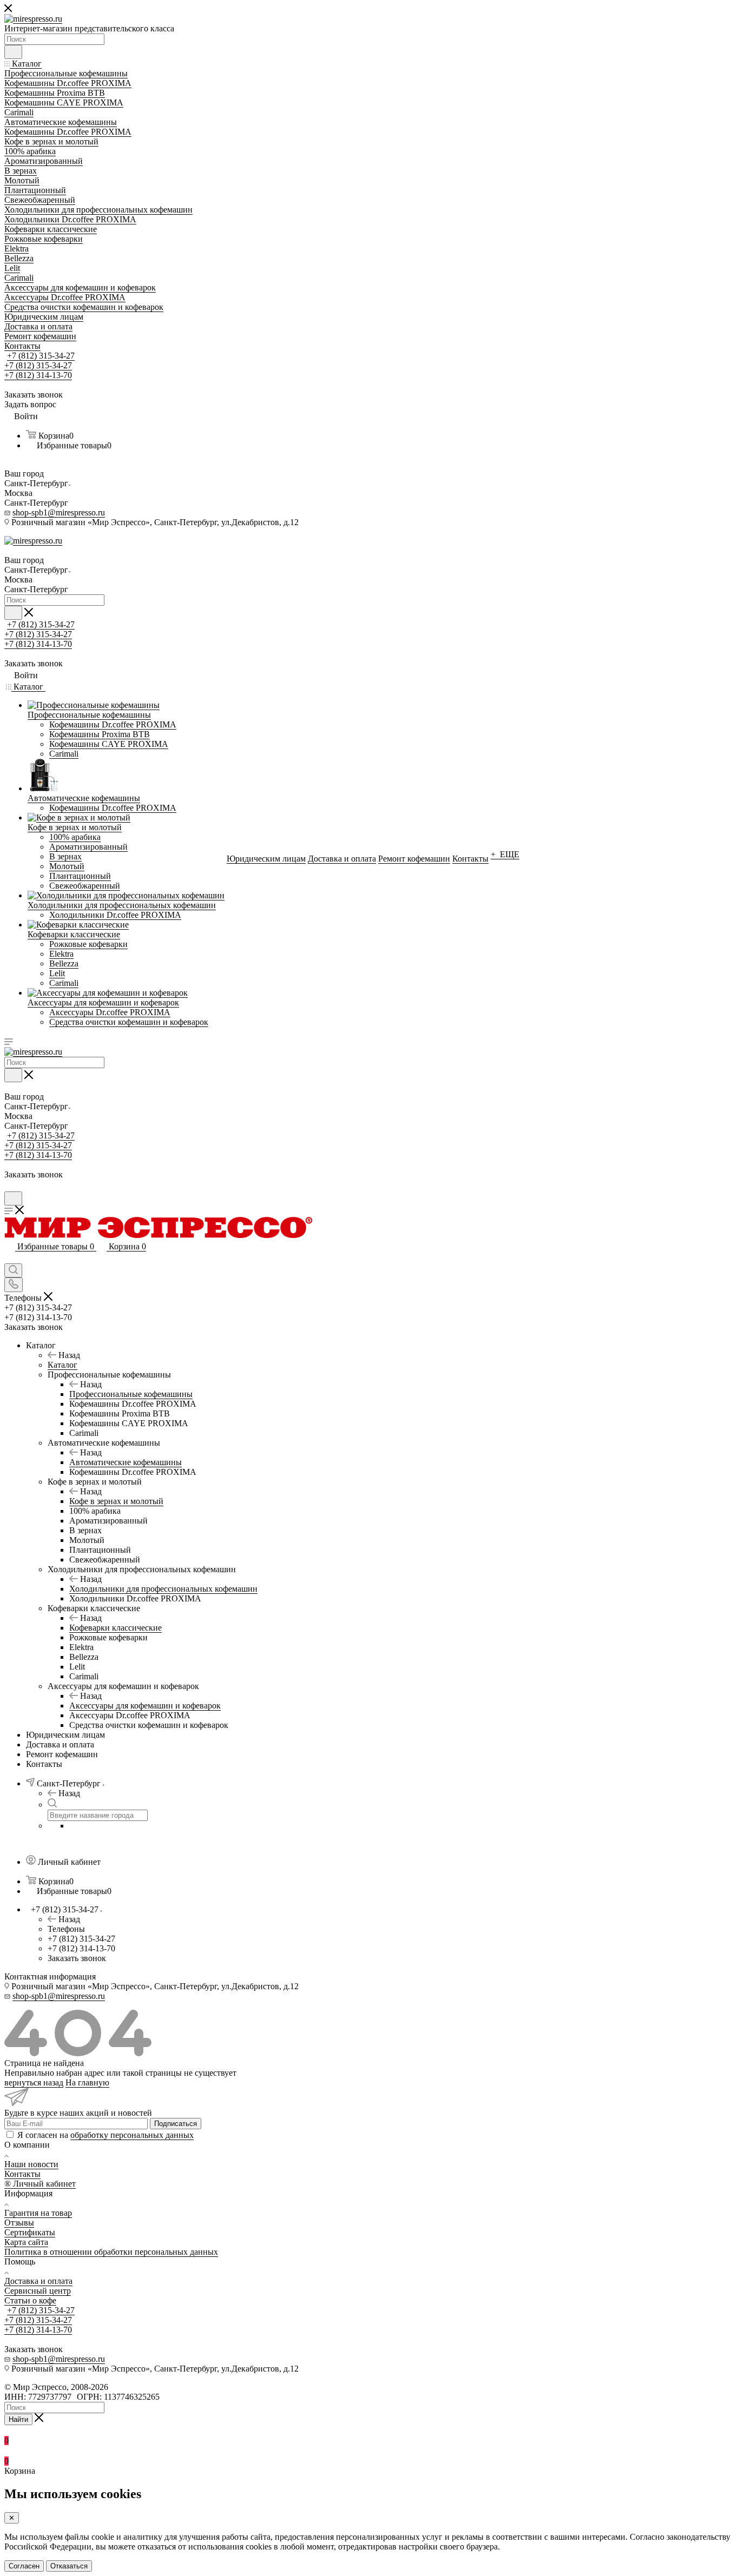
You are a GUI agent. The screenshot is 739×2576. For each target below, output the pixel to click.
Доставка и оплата (38, 2281)
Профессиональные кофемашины (131, 1394)
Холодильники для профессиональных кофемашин (163, 1589)
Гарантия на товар (38, 2213)
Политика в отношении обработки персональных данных (111, 2252)
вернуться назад (34, 2082)
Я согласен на (105, 2135)
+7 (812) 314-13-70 (38, 375)
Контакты (22, 2174)
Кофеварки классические (116, 1628)
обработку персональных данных (132, 2135)
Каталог (62, 1365)
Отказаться (69, 2566)
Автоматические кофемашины (126, 1462)
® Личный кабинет (40, 2184)
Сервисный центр (38, 2291)
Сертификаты (30, 2232)
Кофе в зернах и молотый (116, 1501)
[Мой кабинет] (9, 1186)
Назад (69, 1355)
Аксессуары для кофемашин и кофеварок (145, 1706)
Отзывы (19, 2223)
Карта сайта (26, 2242)
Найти (18, 2419)
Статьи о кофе (30, 2300)
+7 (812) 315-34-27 (41, 356)
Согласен (24, 2566)
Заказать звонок (77, 1958)
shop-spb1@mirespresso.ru (59, 512)
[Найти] (13, 52)
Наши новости (31, 2164)
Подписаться (176, 2124)
